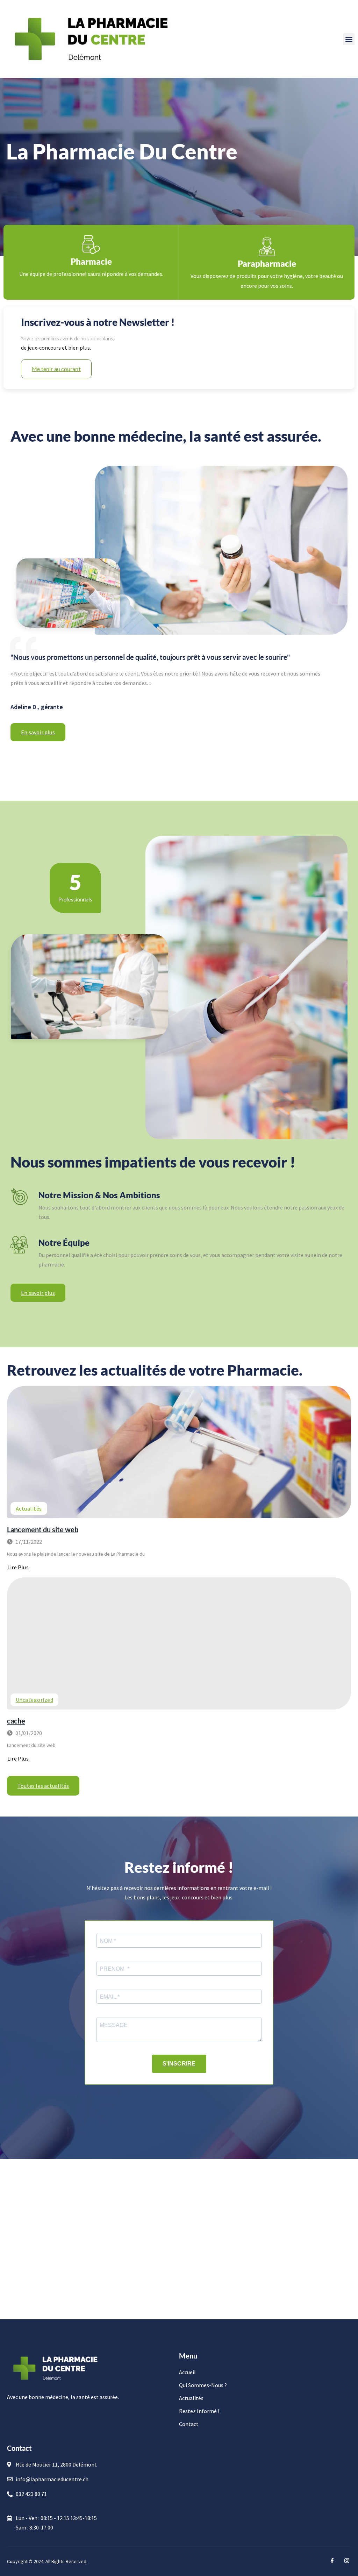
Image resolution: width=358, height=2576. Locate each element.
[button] (349, 39)
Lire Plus (18, 1567)
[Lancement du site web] (179, 1452)
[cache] (179, 1643)
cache (16, 1721)
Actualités (29, 1508)
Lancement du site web (43, 1529)
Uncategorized (34, 1700)
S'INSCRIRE (179, 2064)
